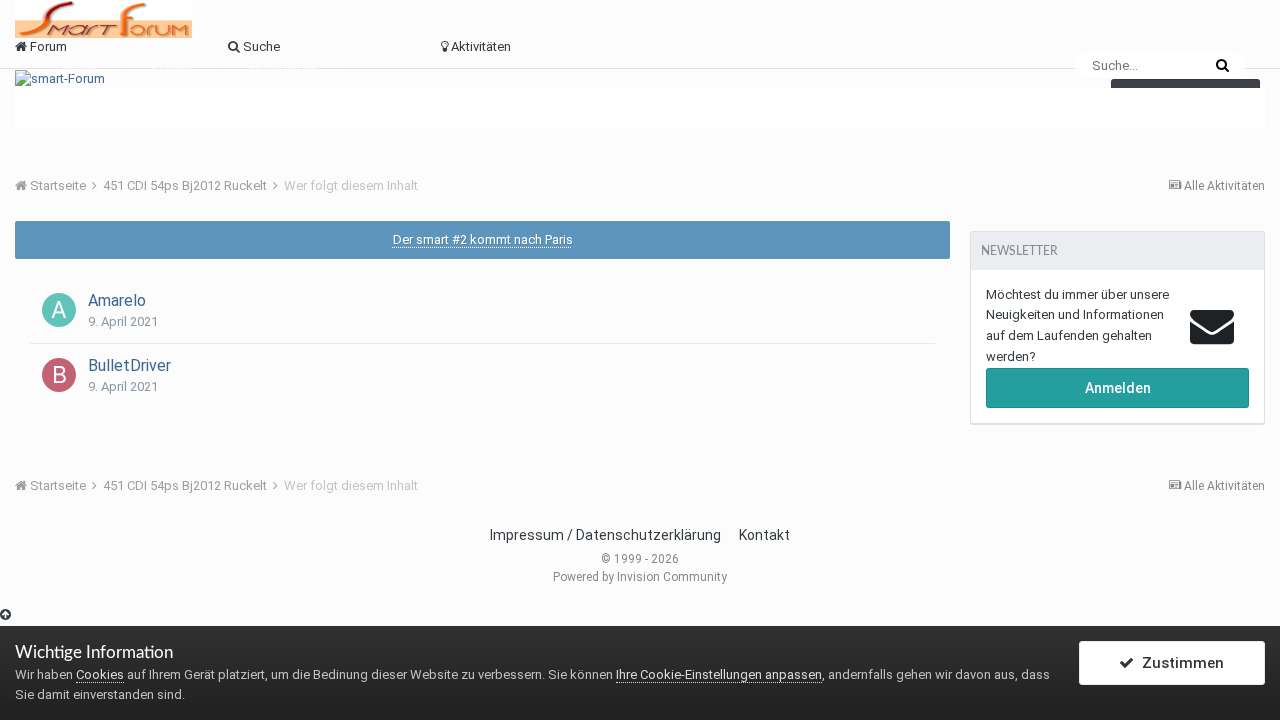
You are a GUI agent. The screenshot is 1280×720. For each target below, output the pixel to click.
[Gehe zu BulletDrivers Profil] (59, 375)
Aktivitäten (282, 70)
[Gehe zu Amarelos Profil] (59, 310)
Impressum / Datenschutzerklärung (605, 535)
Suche (171, 70)
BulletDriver (129, 365)
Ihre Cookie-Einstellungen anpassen (719, 674)
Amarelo (117, 300)
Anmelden (1118, 388)
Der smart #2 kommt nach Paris (483, 239)
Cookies (100, 674)
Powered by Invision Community (640, 577)
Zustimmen (1179, 663)
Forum (75, 70)
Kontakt (764, 535)
